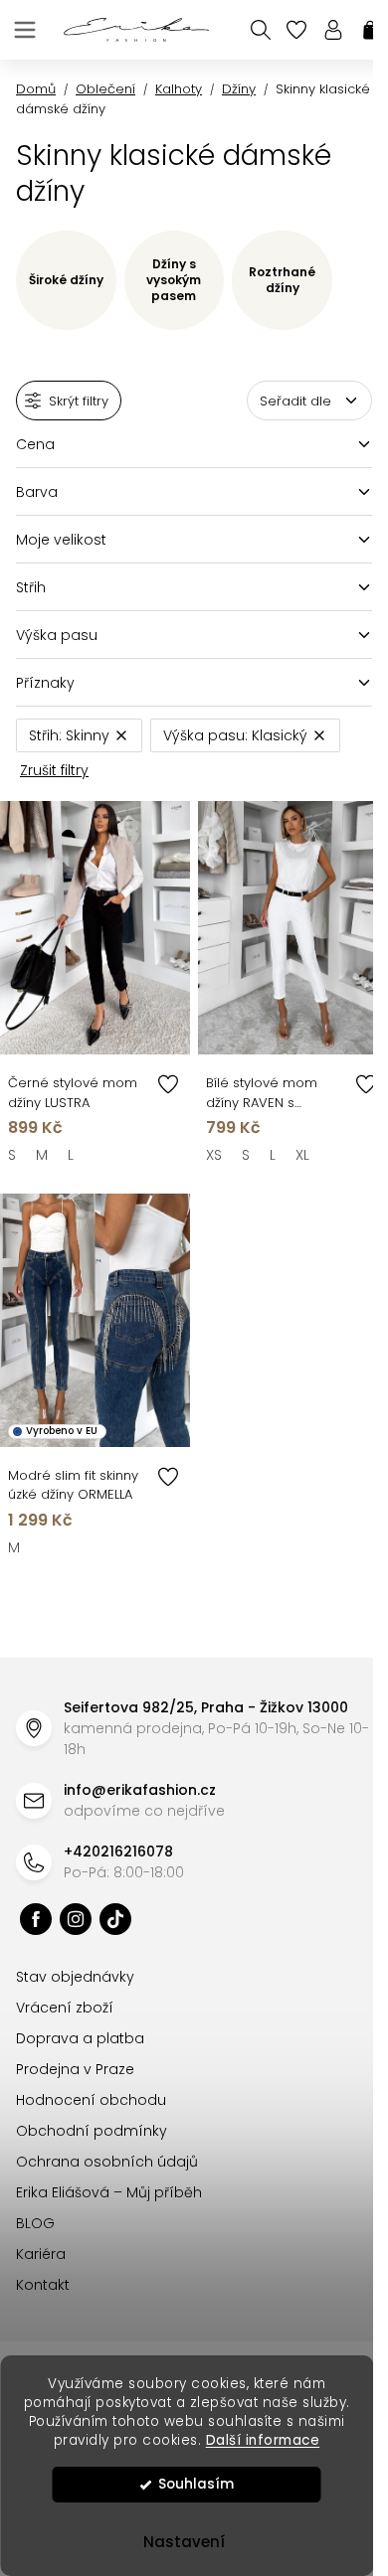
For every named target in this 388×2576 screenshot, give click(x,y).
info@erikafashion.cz (140, 1790)
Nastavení (184, 2542)
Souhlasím (196, 2484)
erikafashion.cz (36, 1919)
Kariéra (41, 2254)
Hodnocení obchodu (91, 2100)
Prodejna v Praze (75, 2069)
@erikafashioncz (115, 1919)
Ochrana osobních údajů (107, 2162)
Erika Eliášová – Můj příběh (109, 2192)
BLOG (35, 2223)
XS (214, 1155)
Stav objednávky (75, 1977)
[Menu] (25, 30)
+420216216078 (118, 1851)
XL (302, 1155)
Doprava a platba (80, 2038)
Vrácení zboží (65, 2008)
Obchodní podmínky (92, 2131)
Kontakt (43, 2285)
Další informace (263, 2440)
